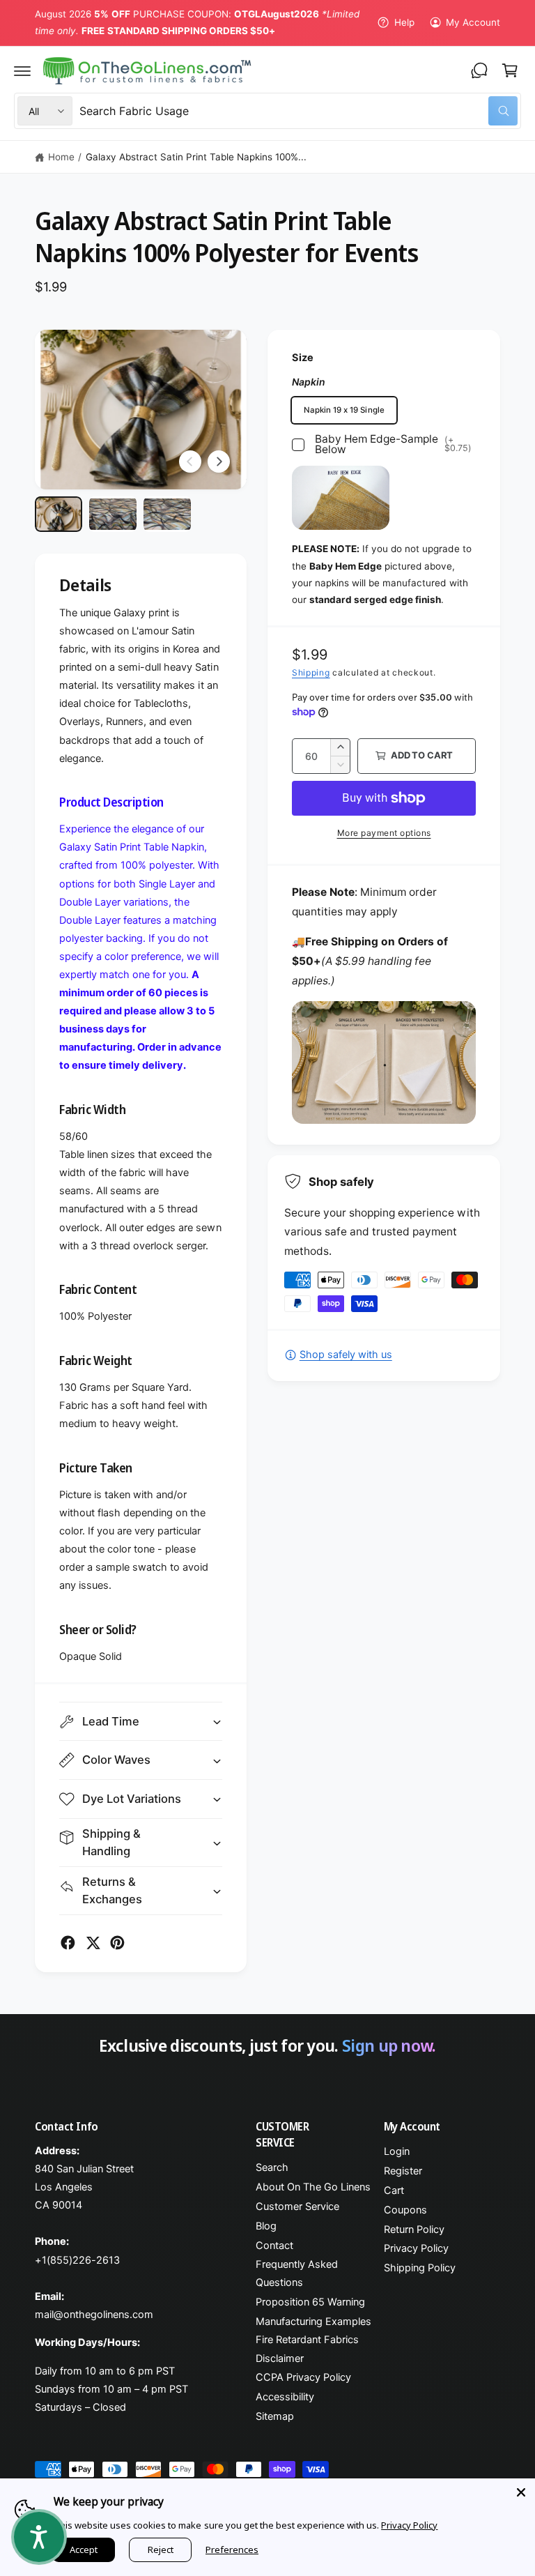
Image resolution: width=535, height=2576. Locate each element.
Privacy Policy (416, 2248)
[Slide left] (190, 462)
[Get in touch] (479, 70)
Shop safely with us (346, 1355)
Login (397, 2151)
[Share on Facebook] (68, 1943)
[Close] (521, 2492)
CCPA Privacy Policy (303, 2377)
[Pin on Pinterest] (117, 1943)
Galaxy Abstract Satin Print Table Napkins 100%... (196, 157)
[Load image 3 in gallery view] (167, 514)
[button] (22, 70)
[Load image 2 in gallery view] (113, 514)
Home (61, 157)
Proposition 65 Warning (310, 2302)
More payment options (384, 833)
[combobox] (298, 111)
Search (272, 2167)
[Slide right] (219, 462)
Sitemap (275, 2416)
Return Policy (414, 2230)
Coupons (405, 2210)
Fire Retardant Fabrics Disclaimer (307, 2349)
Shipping (311, 672)
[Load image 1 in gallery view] (59, 514)
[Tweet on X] (93, 1943)
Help (404, 22)
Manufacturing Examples (313, 2322)
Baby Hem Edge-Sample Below (393, 444)
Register (403, 2171)
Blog (266, 2226)
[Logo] (147, 71)
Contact (274, 2246)
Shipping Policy (420, 2268)
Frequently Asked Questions (297, 2273)
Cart (394, 2190)
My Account (473, 22)
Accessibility (285, 2397)
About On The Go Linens (313, 2187)
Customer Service (297, 2207)
